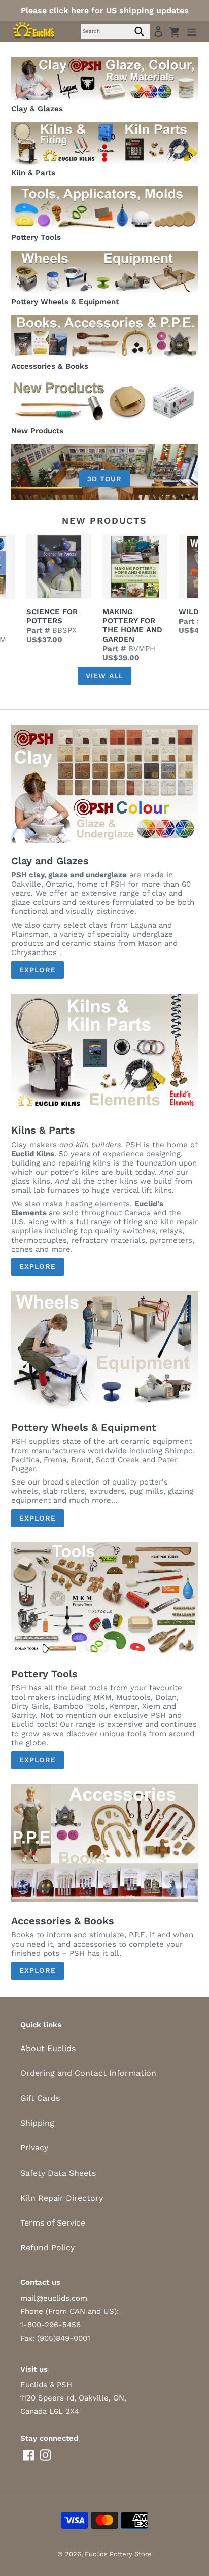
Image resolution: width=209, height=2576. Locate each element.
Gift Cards (40, 2098)
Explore (38, 970)
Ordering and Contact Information (88, 2073)
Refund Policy (47, 2248)
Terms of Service (53, 2223)
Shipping (37, 2123)
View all (104, 676)
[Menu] (192, 31)
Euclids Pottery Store (118, 2554)
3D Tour (105, 478)
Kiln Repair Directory (62, 2198)
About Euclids (48, 2048)
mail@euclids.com (54, 2298)
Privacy (34, 2148)
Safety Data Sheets (58, 2173)
